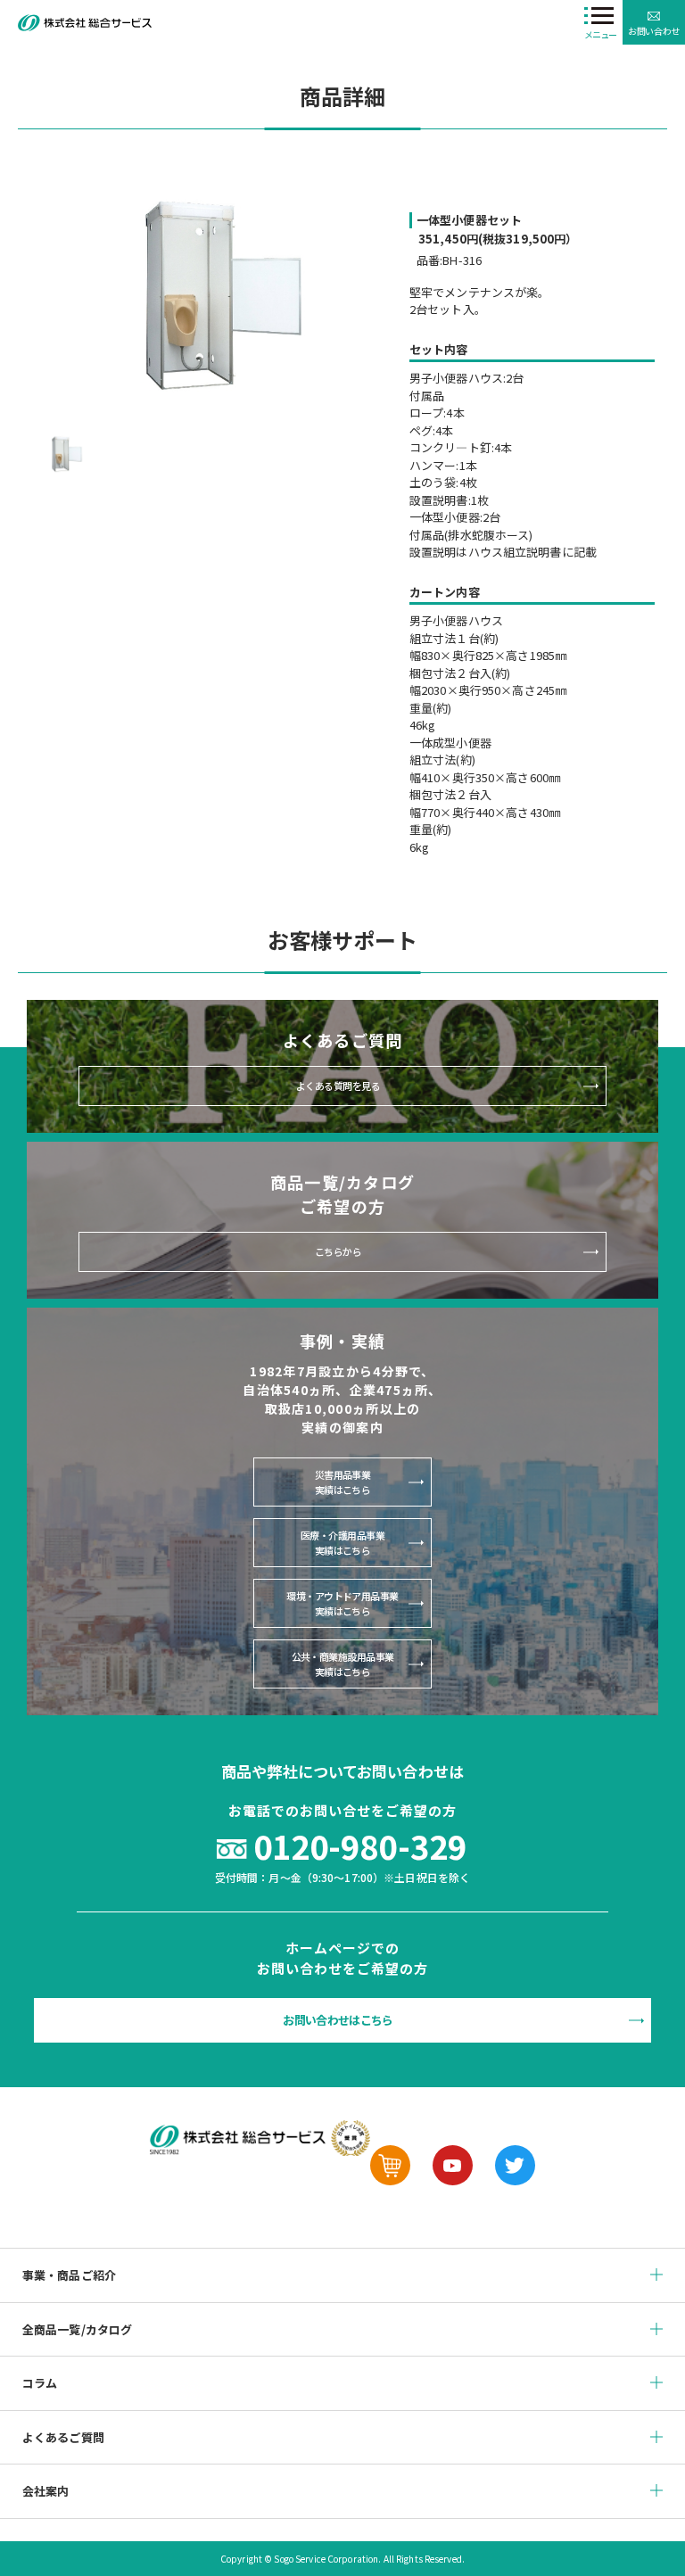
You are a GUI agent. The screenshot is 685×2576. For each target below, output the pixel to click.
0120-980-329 (360, 1845)
